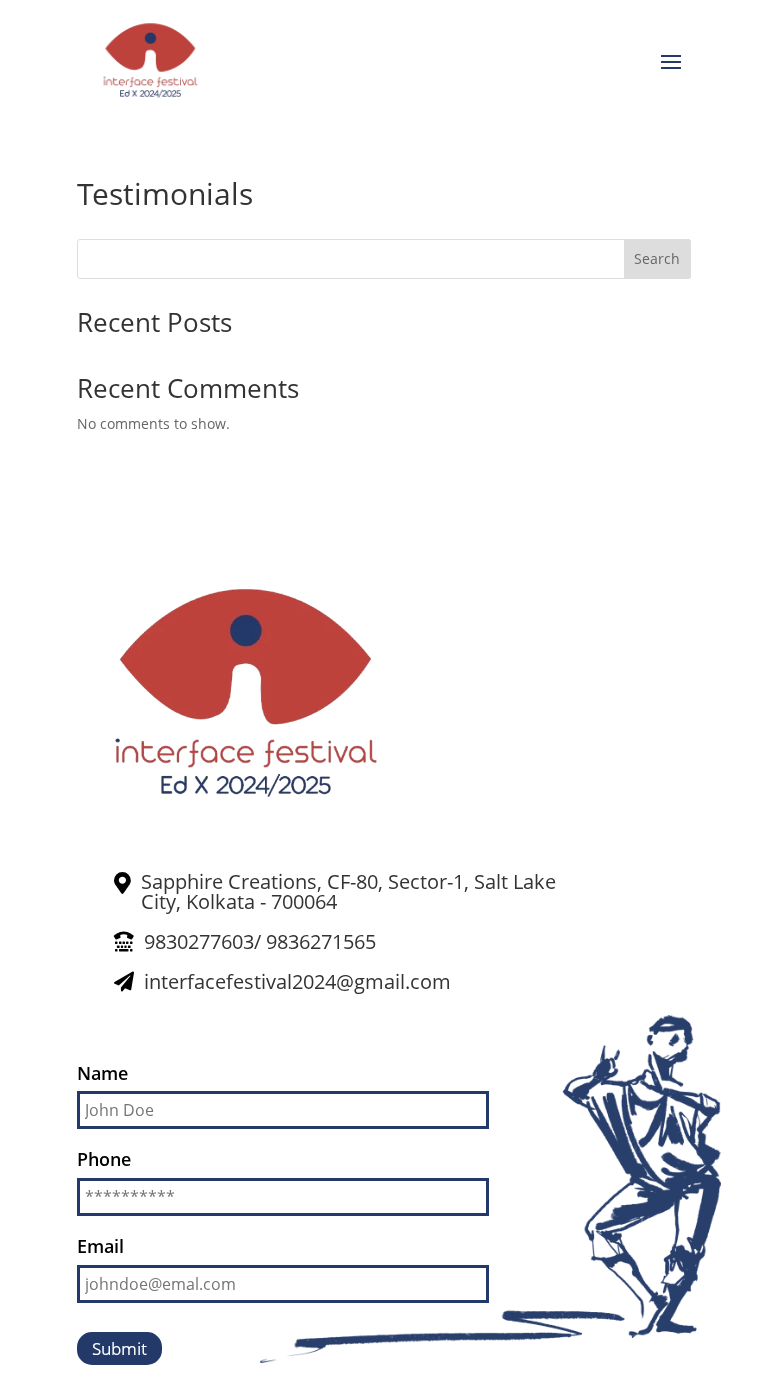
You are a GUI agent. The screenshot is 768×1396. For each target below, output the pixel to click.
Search (657, 258)
